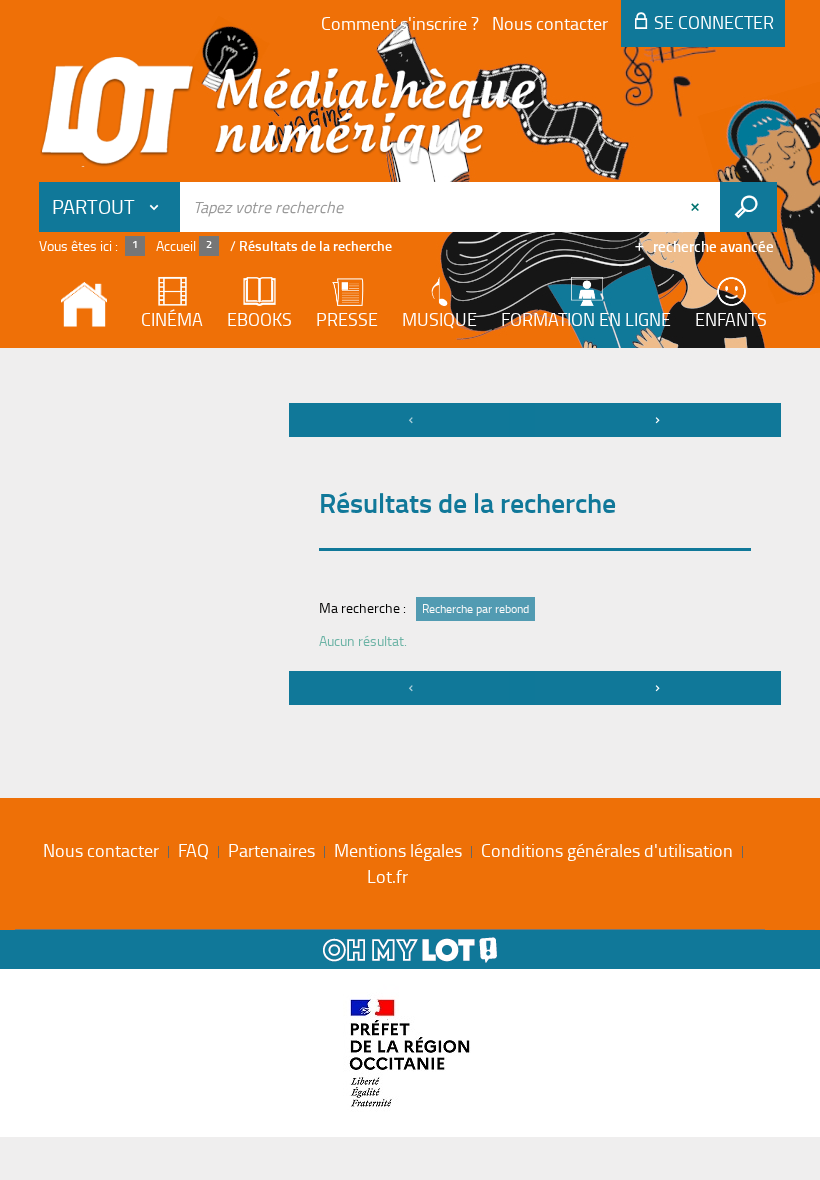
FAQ (193, 850)
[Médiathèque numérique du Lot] (289, 112)
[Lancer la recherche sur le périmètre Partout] (748, 207)
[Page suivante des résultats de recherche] (658, 420)
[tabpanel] (410, 556)
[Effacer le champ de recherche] (697, 207)
